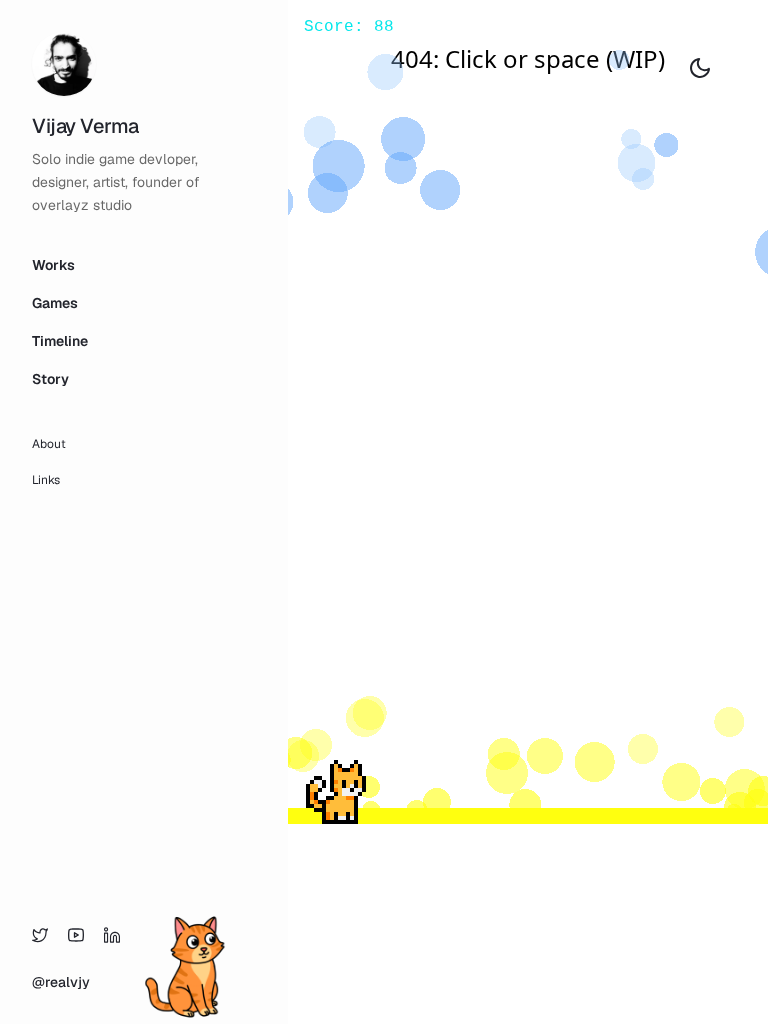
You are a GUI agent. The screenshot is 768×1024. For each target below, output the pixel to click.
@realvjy (61, 982)
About (49, 444)
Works (53, 265)
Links (46, 480)
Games (55, 303)
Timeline (60, 341)
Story (50, 379)
